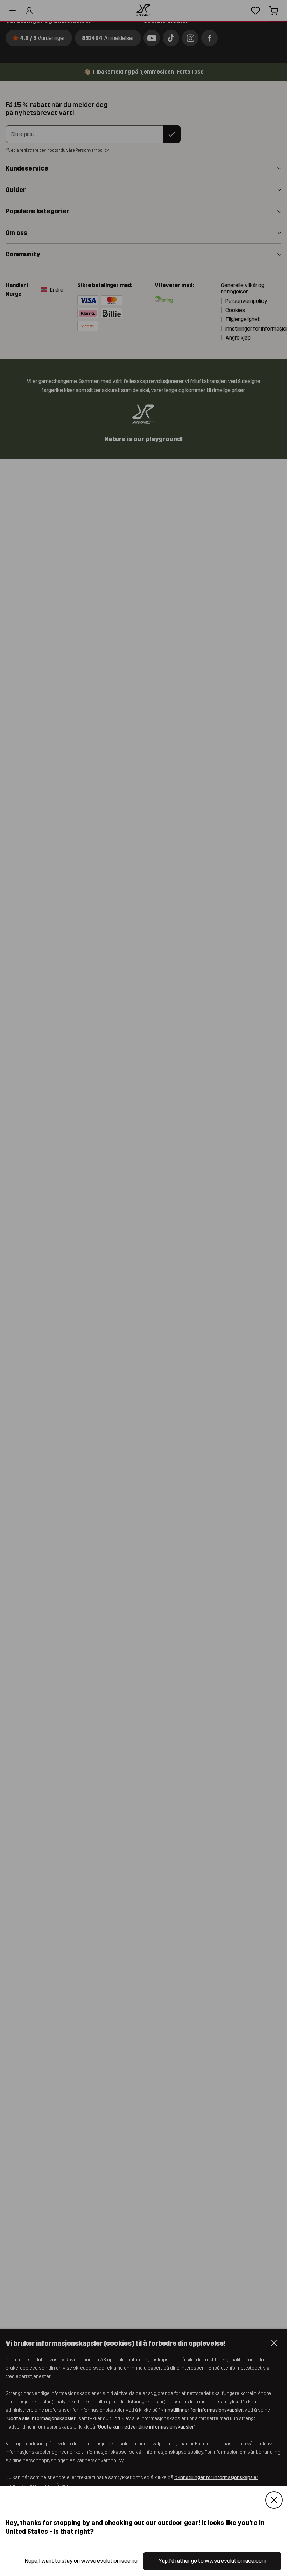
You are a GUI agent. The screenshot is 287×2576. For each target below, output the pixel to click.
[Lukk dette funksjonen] (274, 2500)
